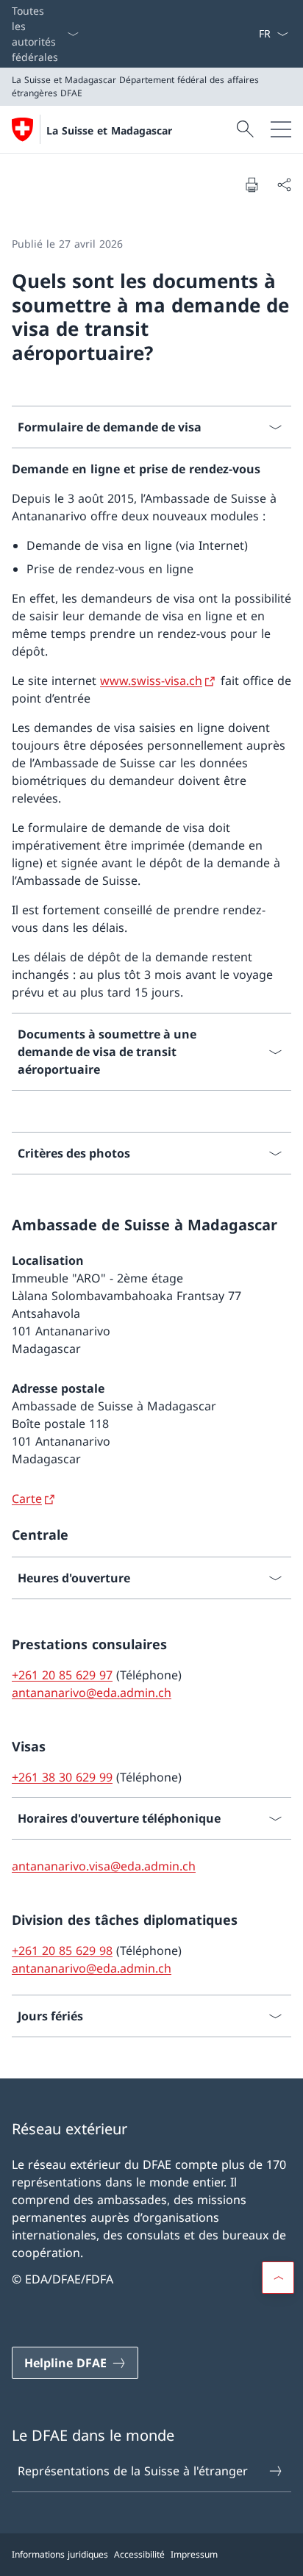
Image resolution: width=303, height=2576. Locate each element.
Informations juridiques (60, 2554)
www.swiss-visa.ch (151, 681)
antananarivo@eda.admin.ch (92, 1693)
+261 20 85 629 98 (62, 1951)
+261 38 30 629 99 (62, 1777)
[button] (278, 2278)
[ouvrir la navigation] (281, 129)
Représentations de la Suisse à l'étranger (133, 2471)
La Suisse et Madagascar (109, 130)
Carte (27, 1499)
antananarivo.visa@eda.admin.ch (104, 1866)
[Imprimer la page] (252, 184)
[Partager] (284, 184)
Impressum (194, 2554)
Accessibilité (139, 2554)
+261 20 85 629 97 (62, 1675)
